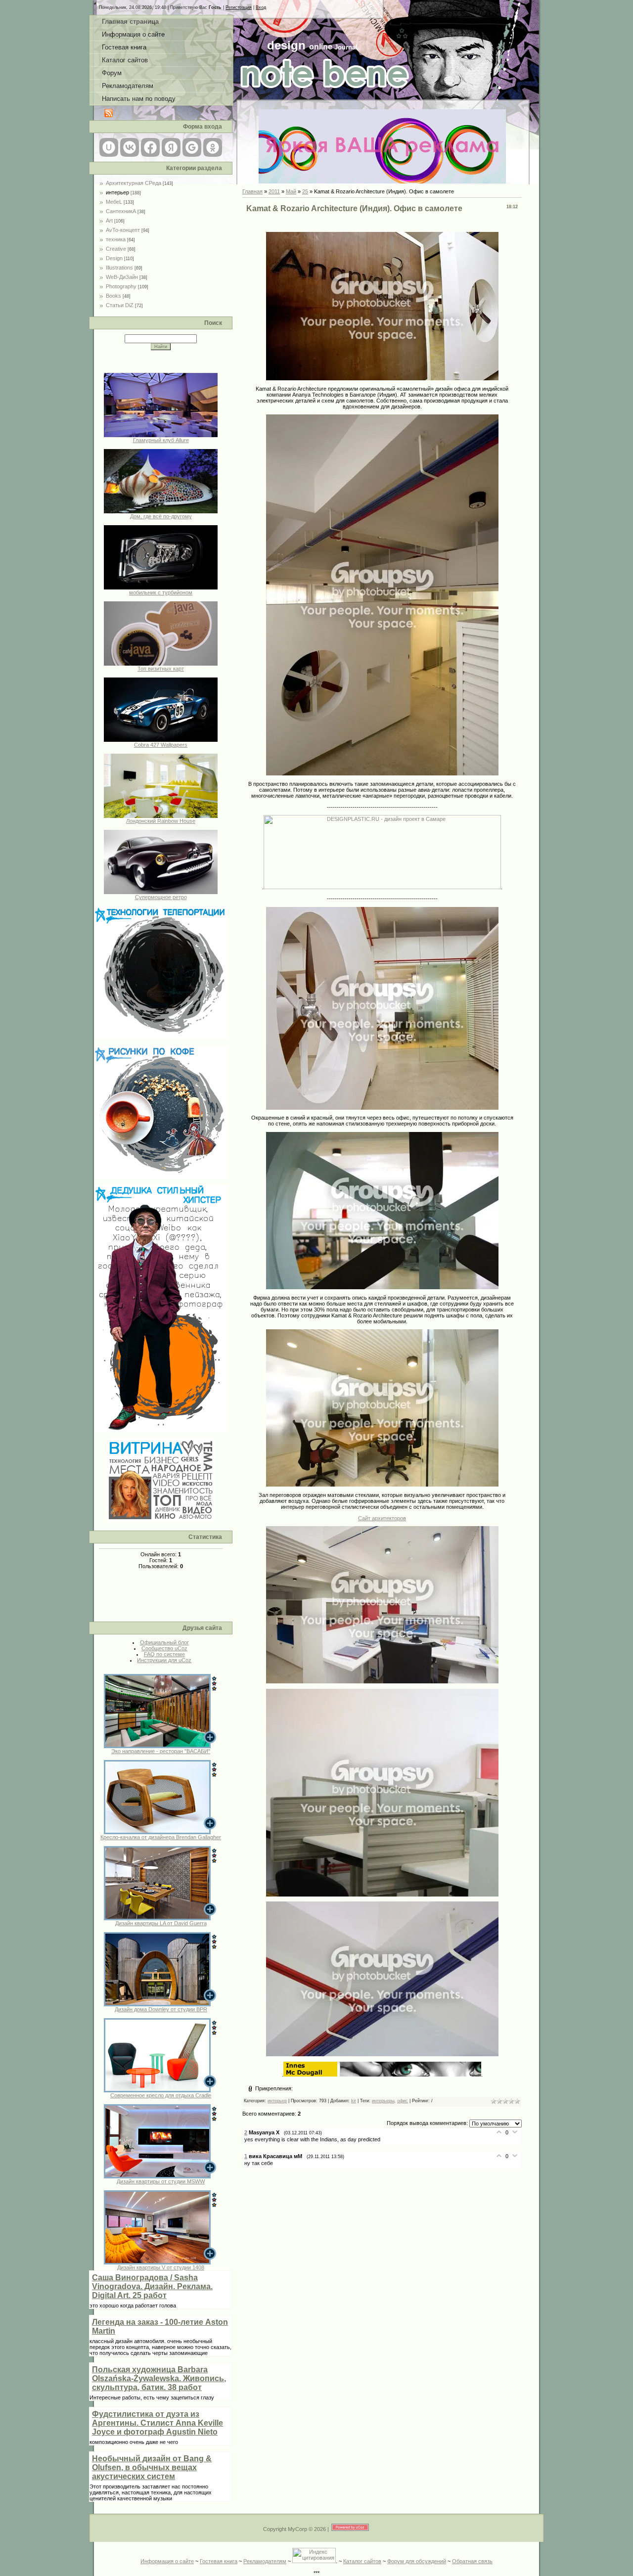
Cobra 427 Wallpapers (161, 745)
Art (109, 221)
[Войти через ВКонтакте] (130, 147)
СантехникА (121, 211)
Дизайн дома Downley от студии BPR (161, 2009)
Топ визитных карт (161, 669)
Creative (116, 249)
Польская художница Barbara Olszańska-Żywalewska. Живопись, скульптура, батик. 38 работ (159, 2378)
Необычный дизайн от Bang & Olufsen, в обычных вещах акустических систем (152, 2467)
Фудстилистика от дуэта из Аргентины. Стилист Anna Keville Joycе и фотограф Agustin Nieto (158, 2423)
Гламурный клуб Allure (161, 440)
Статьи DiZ (120, 305)
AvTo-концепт (123, 230)
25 (305, 191)
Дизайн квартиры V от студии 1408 (161, 2267)
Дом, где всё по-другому (161, 516)
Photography (121, 286)
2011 (274, 191)
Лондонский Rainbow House (161, 821)
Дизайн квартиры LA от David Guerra (161, 1923)
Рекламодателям (265, 2561)
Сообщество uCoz (164, 1648)
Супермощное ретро (161, 897)
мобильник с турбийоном (161, 592)
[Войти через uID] (109, 147)
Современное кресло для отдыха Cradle (161, 2095)
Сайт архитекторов (382, 1518)
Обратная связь (472, 2561)
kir (354, 2101)
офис (403, 2101)
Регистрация (239, 7)
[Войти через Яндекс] (171, 147)
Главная (252, 191)
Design (114, 258)
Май (291, 191)
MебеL (114, 202)
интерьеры (383, 2101)
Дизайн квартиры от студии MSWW (161, 2181)
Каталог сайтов (362, 2561)
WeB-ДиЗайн (122, 277)
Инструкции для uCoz (164, 1660)
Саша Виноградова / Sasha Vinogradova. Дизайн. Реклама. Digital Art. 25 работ (152, 2286)
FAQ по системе (164, 1654)
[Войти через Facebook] (150, 147)
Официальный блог (164, 1642)
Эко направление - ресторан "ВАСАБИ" (161, 1751)
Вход (261, 7)
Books (113, 296)
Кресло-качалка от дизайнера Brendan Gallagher (161, 1837)
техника (116, 239)
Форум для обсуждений (417, 2561)
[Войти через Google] (192, 147)
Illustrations (119, 268)
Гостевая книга (219, 2561)
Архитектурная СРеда (134, 183)
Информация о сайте (167, 2561)
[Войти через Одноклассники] (213, 147)
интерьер (117, 192)
